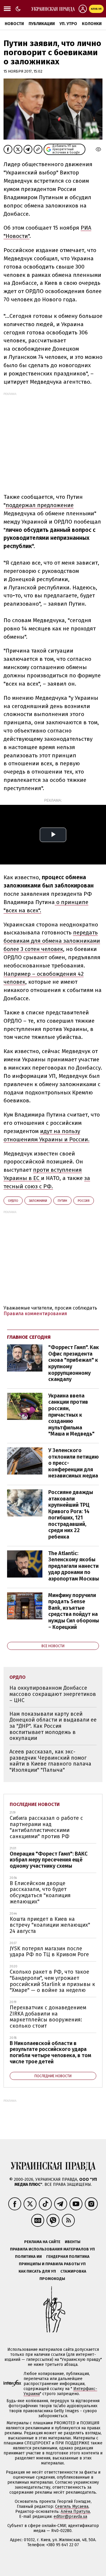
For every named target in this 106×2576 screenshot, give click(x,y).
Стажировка (73, 2271)
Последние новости (35, 1804)
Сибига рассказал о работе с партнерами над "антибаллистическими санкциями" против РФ (46, 1827)
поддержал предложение (40, 505)
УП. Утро (68, 24)
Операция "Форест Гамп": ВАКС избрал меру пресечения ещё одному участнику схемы (49, 1860)
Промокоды (52, 2279)
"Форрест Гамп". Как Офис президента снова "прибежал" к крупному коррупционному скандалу (74, 1363)
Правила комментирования (35, 1314)
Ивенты (73, 2242)
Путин (62, 1201)
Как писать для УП (37, 2271)
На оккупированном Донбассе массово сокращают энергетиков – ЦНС (53, 1694)
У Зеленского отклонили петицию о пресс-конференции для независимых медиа (73, 1463)
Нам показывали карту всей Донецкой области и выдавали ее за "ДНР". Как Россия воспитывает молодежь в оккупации (53, 1726)
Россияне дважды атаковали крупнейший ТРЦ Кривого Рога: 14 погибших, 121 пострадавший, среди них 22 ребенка (71, 1515)
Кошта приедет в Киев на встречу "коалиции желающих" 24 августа (50, 1925)
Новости (14, 24)
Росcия (84, 1201)
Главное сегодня (29, 1337)
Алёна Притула (75, 2512)
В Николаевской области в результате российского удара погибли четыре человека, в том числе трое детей (50, 2052)
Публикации (42, 24)
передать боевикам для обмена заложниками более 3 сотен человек (52, 941)
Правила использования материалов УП (52, 2249)
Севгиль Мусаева (72, 2506)
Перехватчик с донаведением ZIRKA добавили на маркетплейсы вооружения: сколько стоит (48, 2017)
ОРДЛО (13, 1201)
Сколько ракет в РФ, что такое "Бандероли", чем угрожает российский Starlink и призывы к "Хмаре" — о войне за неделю (52, 1981)
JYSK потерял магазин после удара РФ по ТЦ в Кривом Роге (49, 1952)
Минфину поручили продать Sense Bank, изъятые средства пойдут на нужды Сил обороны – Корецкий (74, 1611)
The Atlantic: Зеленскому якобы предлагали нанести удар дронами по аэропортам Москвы (74, 1566)
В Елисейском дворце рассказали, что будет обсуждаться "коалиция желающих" (40, 1892)
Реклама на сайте (42, 2242)
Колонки (92, 24)
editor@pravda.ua (70, 2517)
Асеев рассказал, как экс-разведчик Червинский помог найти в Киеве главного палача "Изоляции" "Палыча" (50, 1761)
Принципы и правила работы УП (52, 2264)
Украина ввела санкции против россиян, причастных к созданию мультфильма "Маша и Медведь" (71, 1415)
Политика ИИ (28, 2257)
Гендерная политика (68, 2257)
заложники (38, 1201)
